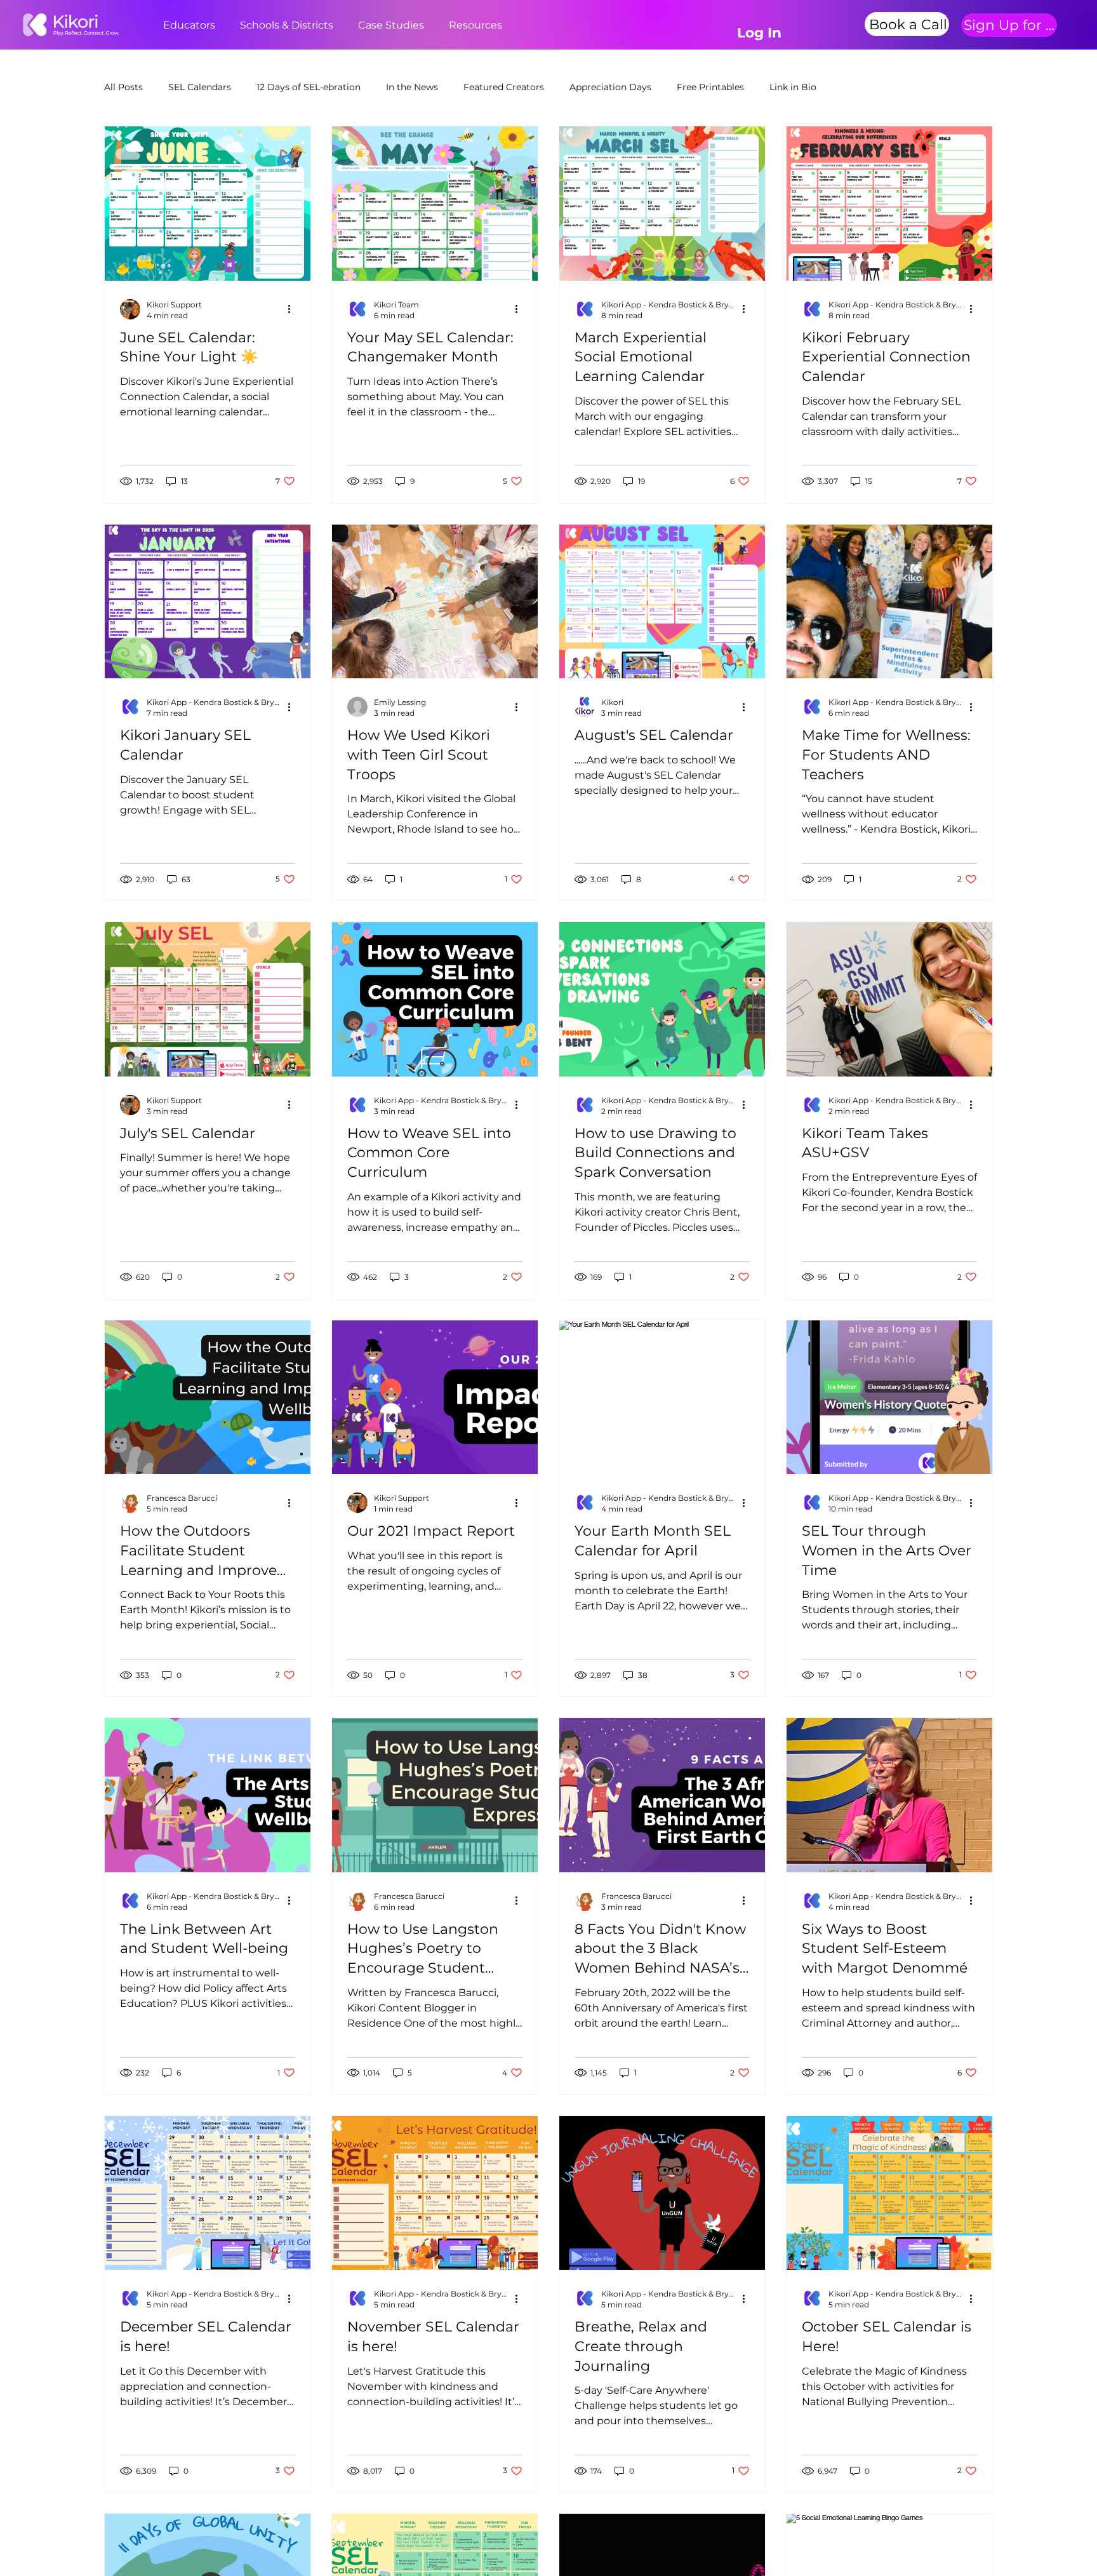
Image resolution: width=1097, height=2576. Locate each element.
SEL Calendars (200, 87)
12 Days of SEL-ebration (309, 87)
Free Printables (710, 87)
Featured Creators (504, 87)
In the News (412, 87)
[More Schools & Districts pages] (340, 25)
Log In (759, 32)
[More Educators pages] (222, 25)
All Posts (123, 87)
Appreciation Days (610, 87)
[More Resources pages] (509, 25)
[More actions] (293, 309)
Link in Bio (793, 87)
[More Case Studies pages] (431, 25)
